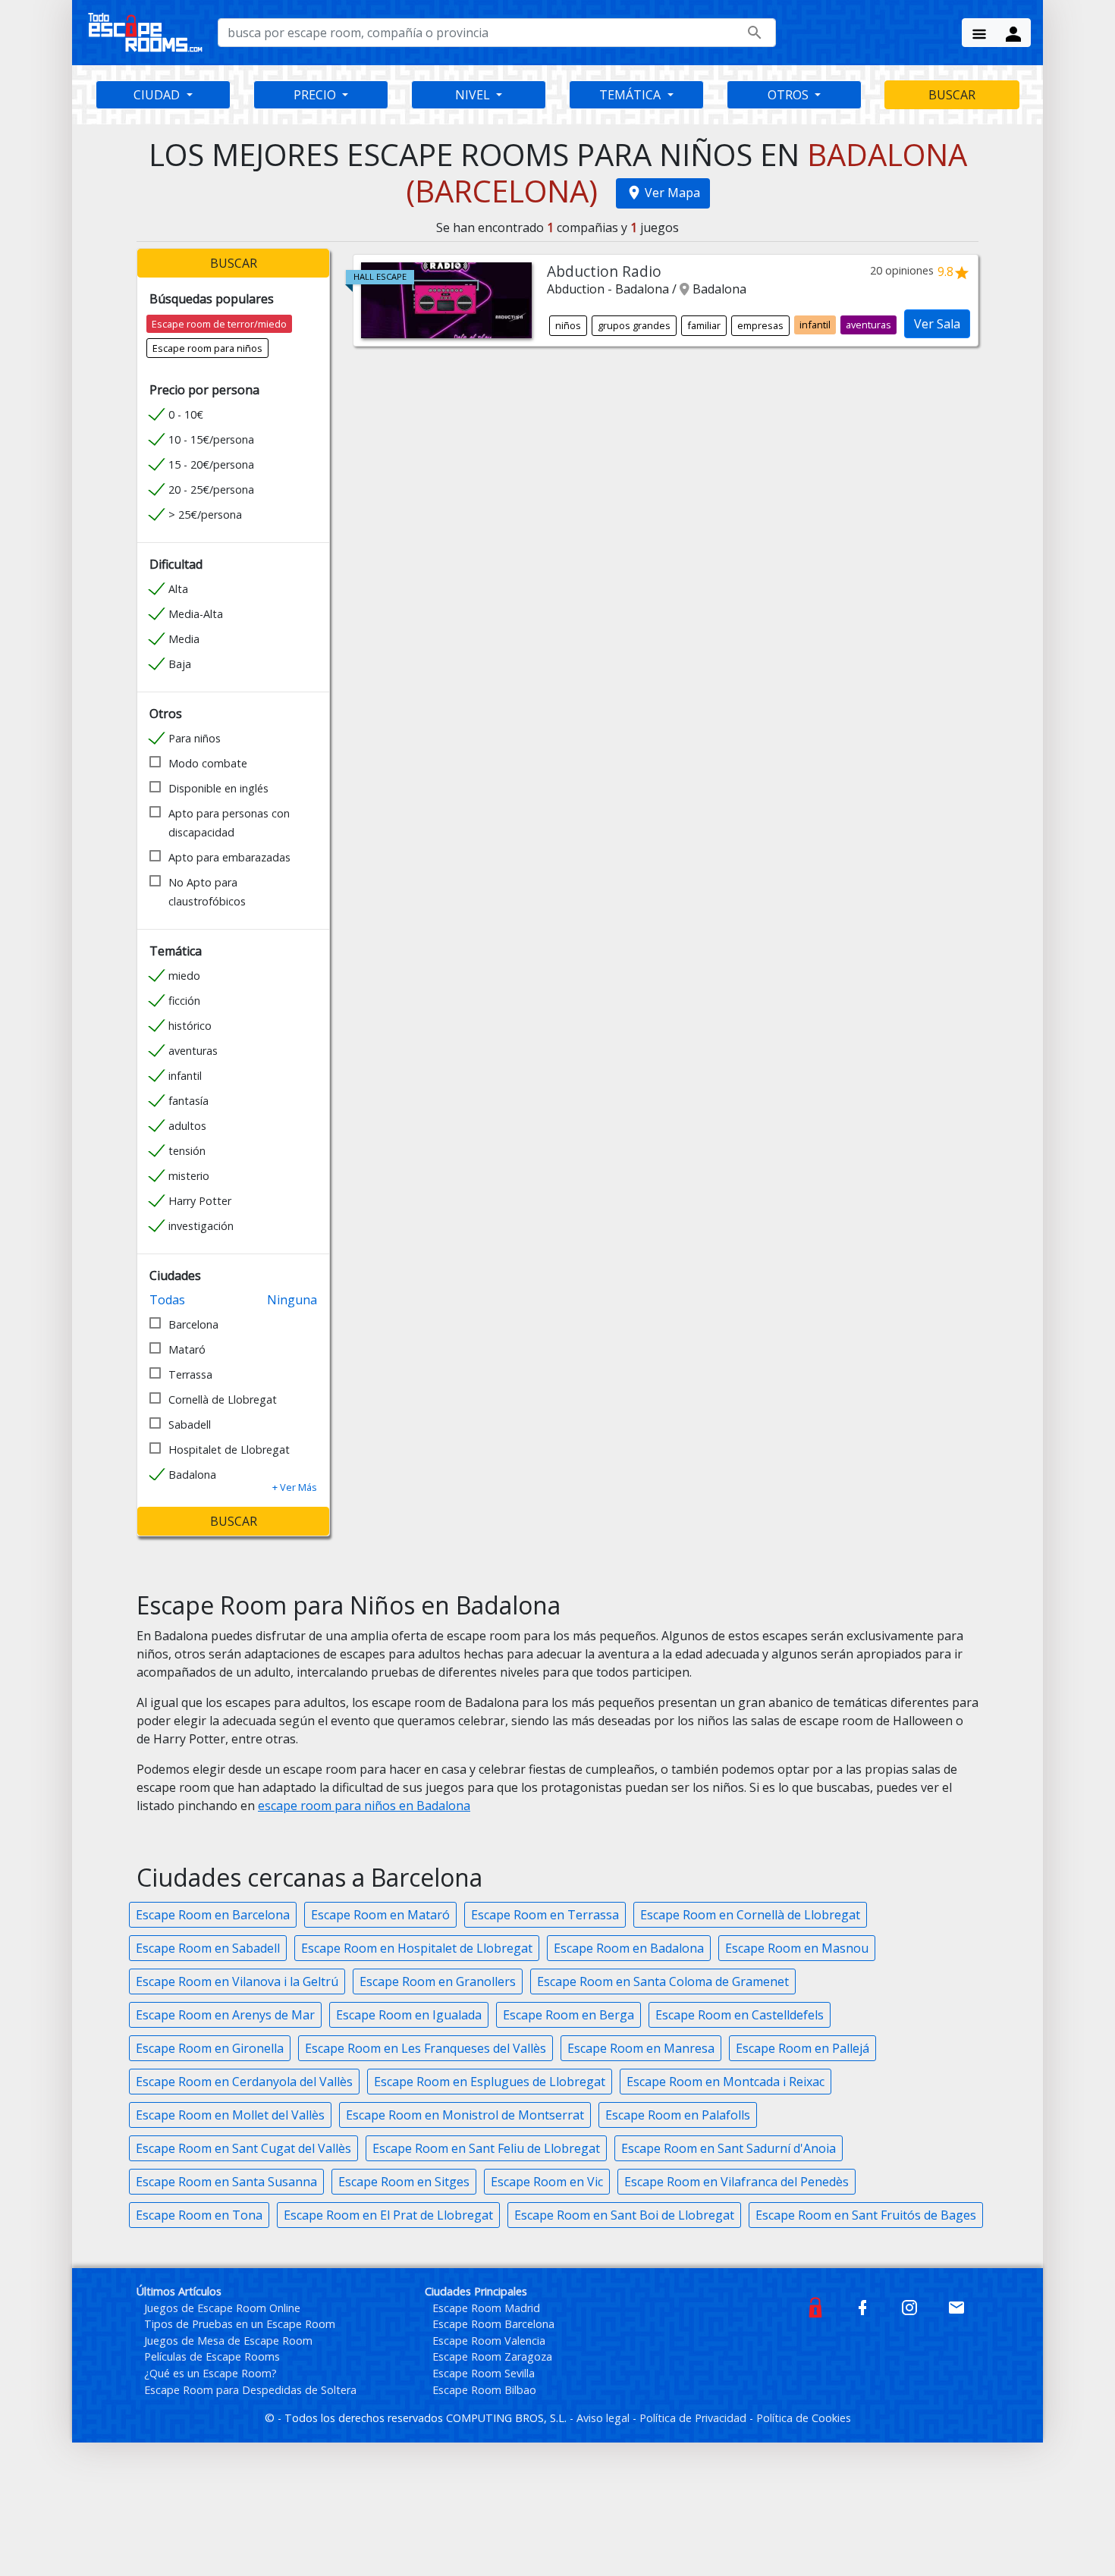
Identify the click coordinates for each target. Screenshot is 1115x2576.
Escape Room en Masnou (797, 1948)
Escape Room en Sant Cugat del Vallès (243, 2148)
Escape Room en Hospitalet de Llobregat (417, 1948)
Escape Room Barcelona (493, 2324)
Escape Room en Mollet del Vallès (230, 2115)
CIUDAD (158, 95)
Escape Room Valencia (489, 2341)
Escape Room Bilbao (484, 2390)
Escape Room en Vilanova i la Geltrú (237, 1981)
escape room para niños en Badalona (364, 1806)
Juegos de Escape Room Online (222, 2308)
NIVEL (474, 95)
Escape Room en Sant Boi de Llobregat (624, 2215)
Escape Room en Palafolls (678, 2115)
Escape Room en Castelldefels (740, 2015)
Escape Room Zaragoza (492, 2356)
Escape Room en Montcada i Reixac (726, 2082)
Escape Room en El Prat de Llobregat (388, 2215)
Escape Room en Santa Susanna (226, 2182)
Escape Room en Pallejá (802, 2048)
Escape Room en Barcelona (213, 1915)
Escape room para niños (207, 348)
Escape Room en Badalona (629, 1948)
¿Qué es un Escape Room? (210, 2373)
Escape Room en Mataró (380, 1915)
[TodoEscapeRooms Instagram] (909, 2306)
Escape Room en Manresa (641, 2048)
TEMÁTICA (631, 95)
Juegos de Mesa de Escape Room (228, 2341)
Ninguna (292, 1300)
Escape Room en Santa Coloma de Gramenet (663, 1981)
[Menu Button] (979, 33)
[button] (295, 1487)
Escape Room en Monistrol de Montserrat (465, 2115)
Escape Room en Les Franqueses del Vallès (426, 2048)
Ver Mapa (672, 193)
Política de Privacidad (694, 2418)
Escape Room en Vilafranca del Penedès (737, 2182)
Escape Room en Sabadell (208, 1948)
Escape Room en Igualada (409, 2015)
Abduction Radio (604, 271)
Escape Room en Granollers (438, 1981)
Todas (167, 1300)
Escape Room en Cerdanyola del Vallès (244, 2082)
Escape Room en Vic (547, 2182)
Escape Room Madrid (486, 2308)
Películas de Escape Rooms (212, 2356)
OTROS (790, 95)
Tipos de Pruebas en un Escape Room (240, 2324)
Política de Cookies (804, 2418)
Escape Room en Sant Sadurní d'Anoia (729, 2148)
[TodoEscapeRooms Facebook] (862, 2306)
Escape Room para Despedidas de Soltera (250, 2390)
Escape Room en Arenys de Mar (225, 2015)
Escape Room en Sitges (404, 2182)
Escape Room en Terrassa (545, 1915)
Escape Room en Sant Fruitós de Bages (866, 2215)
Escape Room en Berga (568, 2015)
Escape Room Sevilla (484, 2373)
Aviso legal (605, 2418)
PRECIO (316, 95)
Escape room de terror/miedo (219, 324)
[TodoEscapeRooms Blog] (815, 2306)
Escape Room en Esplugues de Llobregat (490, 2082)
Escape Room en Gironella (210, 2048)
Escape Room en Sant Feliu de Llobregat (486, 2148)
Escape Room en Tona (199, 2215)
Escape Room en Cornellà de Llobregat (750, 1915)
